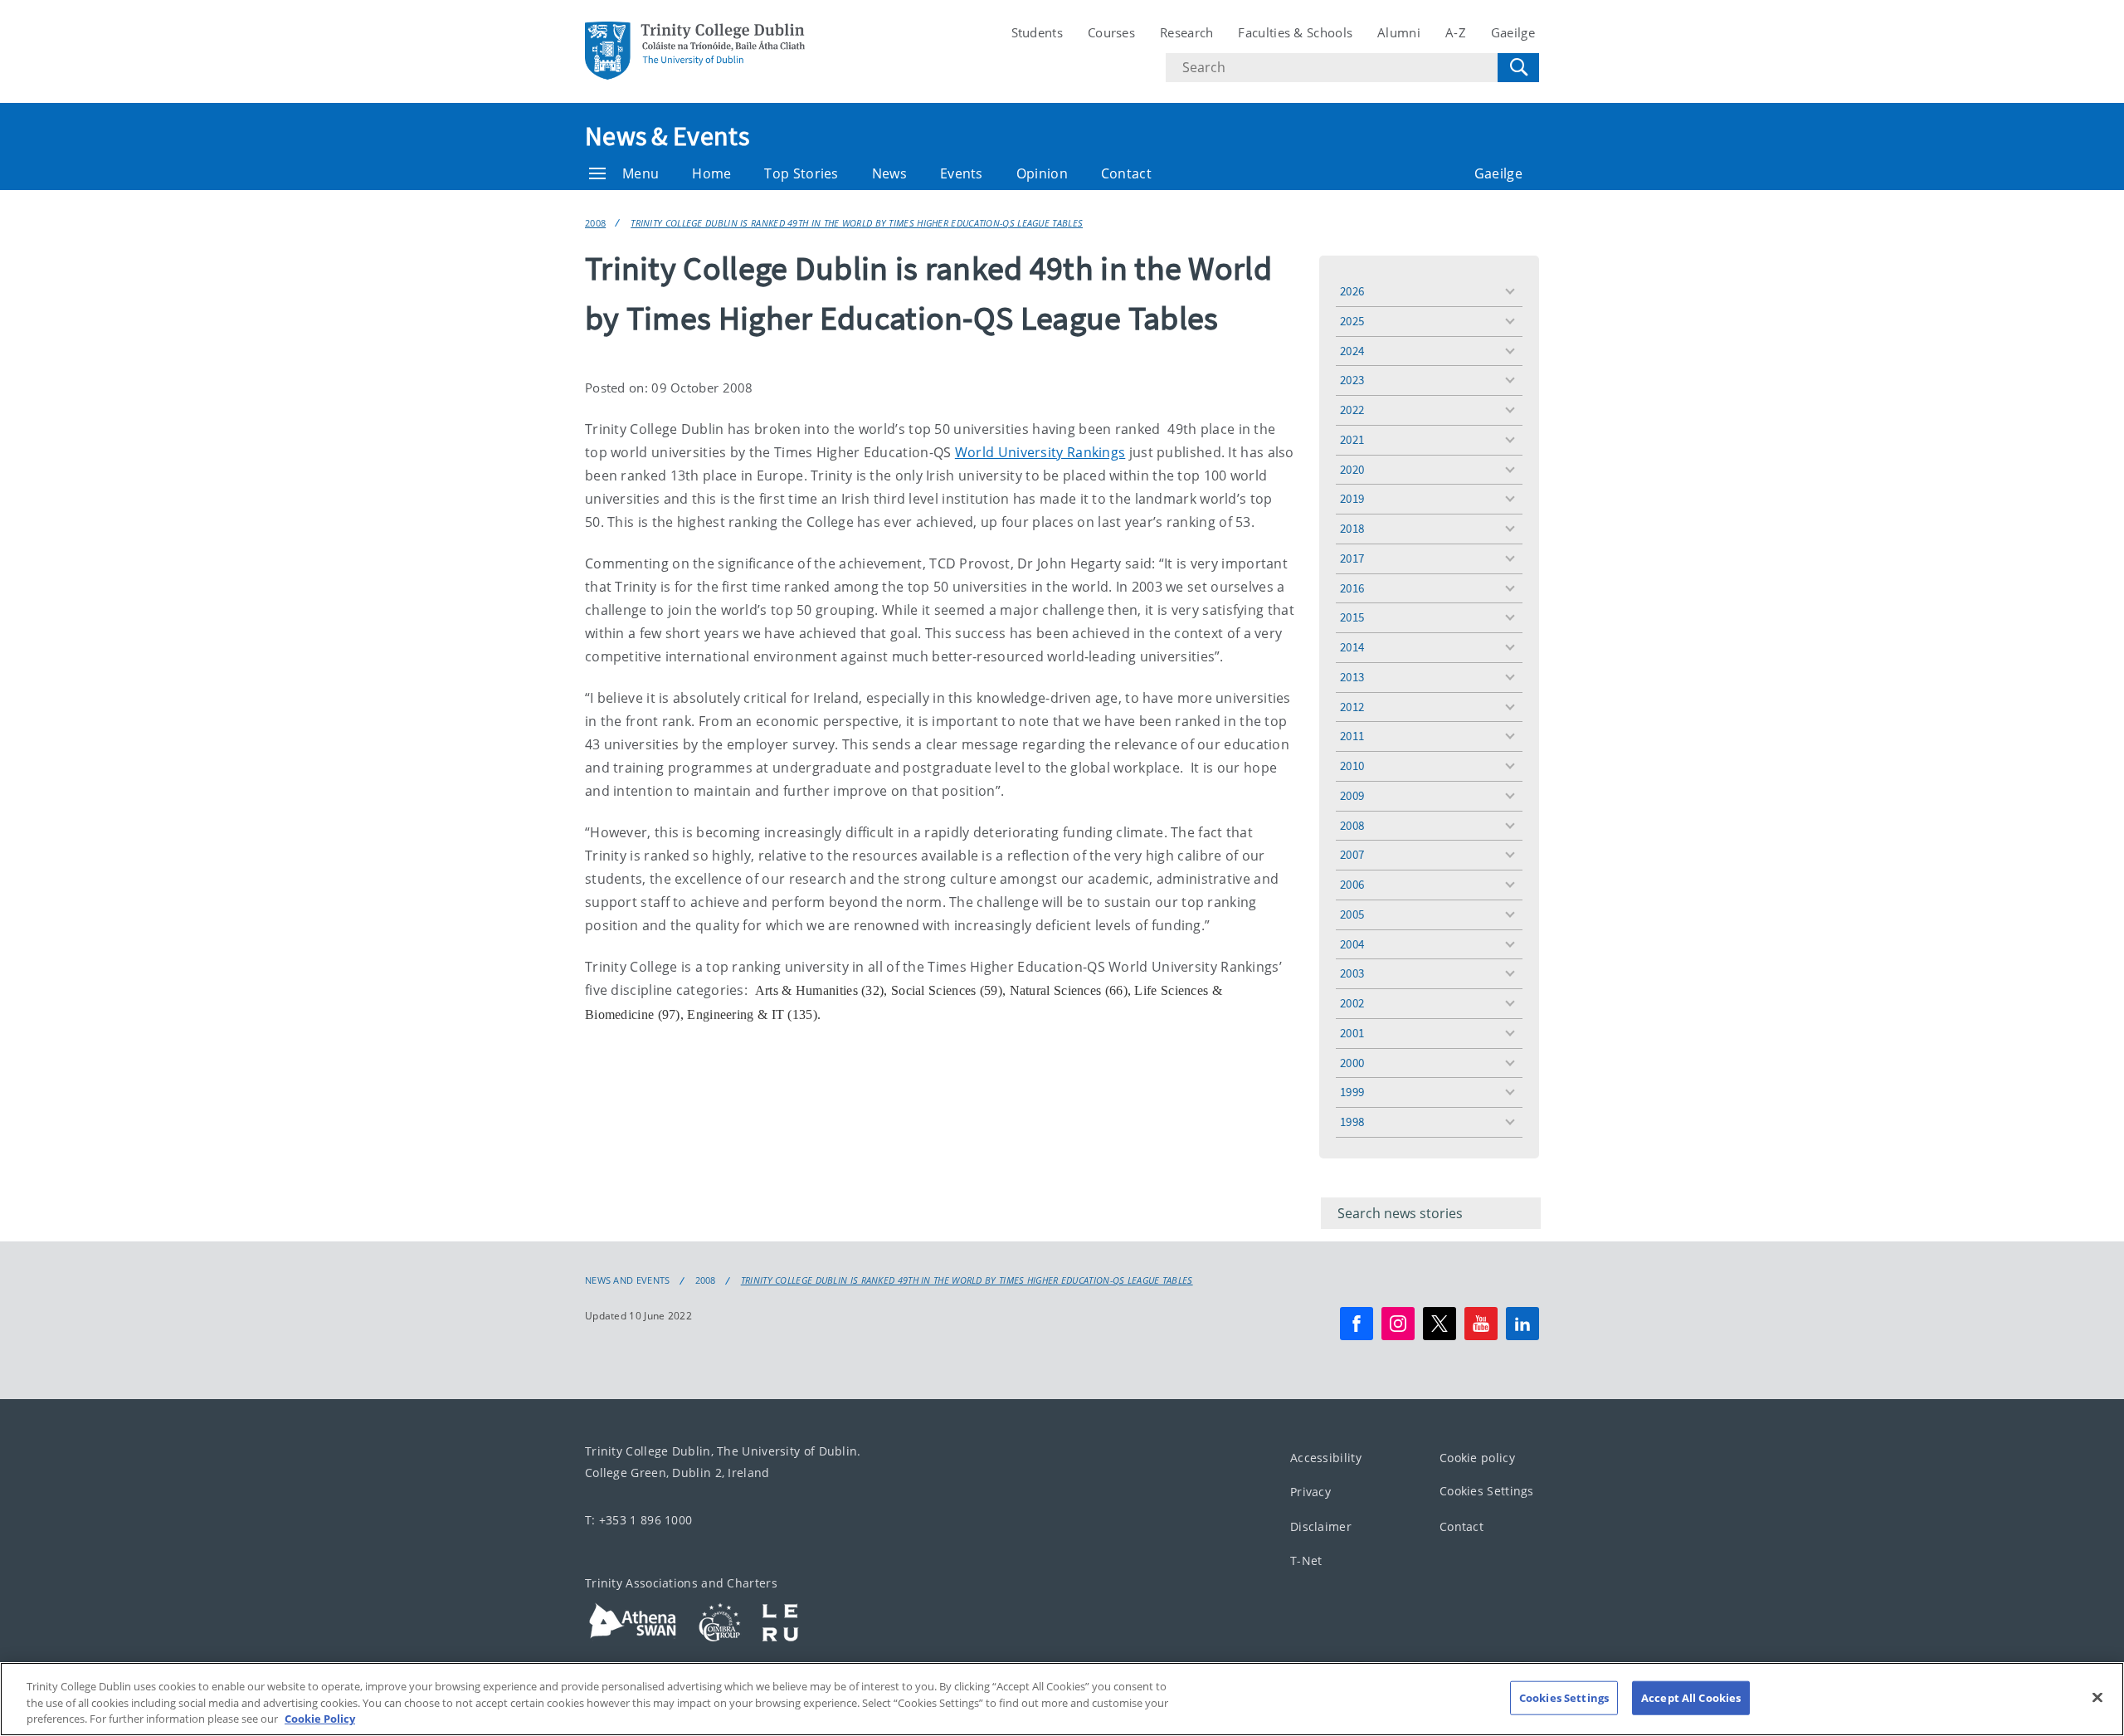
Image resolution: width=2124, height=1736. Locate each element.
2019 (1352, 498)
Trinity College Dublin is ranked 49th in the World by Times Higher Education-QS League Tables (857, 223)
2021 (1352, 439)
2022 (1352, 410)
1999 (1352, 1092)
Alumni (1399, 32)
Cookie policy (1477, 1458)
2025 (1352, 321)
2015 (1352, 617)
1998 (1352, 1122)
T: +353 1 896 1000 (638, 1520)
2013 (1352, 677)
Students (1037, 32)
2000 (1352, 1063)
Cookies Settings (1487, 1491)
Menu (641, 173)
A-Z (1456, 32)
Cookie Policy (320, 1719)
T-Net (1306, 1560)
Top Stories (801, 173)
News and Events (628, 1280)
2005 (1352, 914)
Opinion (1042, 173)
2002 (1352, 1003)
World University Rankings (1040, 452)
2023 (1352, 380)
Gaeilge (1513, 32)
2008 (595, 223)
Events (962, 173)
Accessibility (1326, 1458)
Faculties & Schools (1295, 32)
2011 (1352, 736)
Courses (1111, 32)
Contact (1126, 173)
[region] (1062, 1699)
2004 (1352, 944)
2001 (1352, 1033)
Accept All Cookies (1691, 1697)
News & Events (667, 136)
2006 (1352, 884)
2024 (1352, 351)
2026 (1352, 291)
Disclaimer (1321, 1526)
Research (1186, 32)
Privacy (1310, 1492)
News (889, 173)
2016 (1352, 588)
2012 (1352, 707)
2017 (1352, 558)
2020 (1352, 469)
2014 (1352, 647)
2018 (1352, 528)
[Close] (2097, 1697)
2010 (1352, 766)
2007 (1352, 854)
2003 (1352, 973)
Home (711, 173)
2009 (1352, 795)
